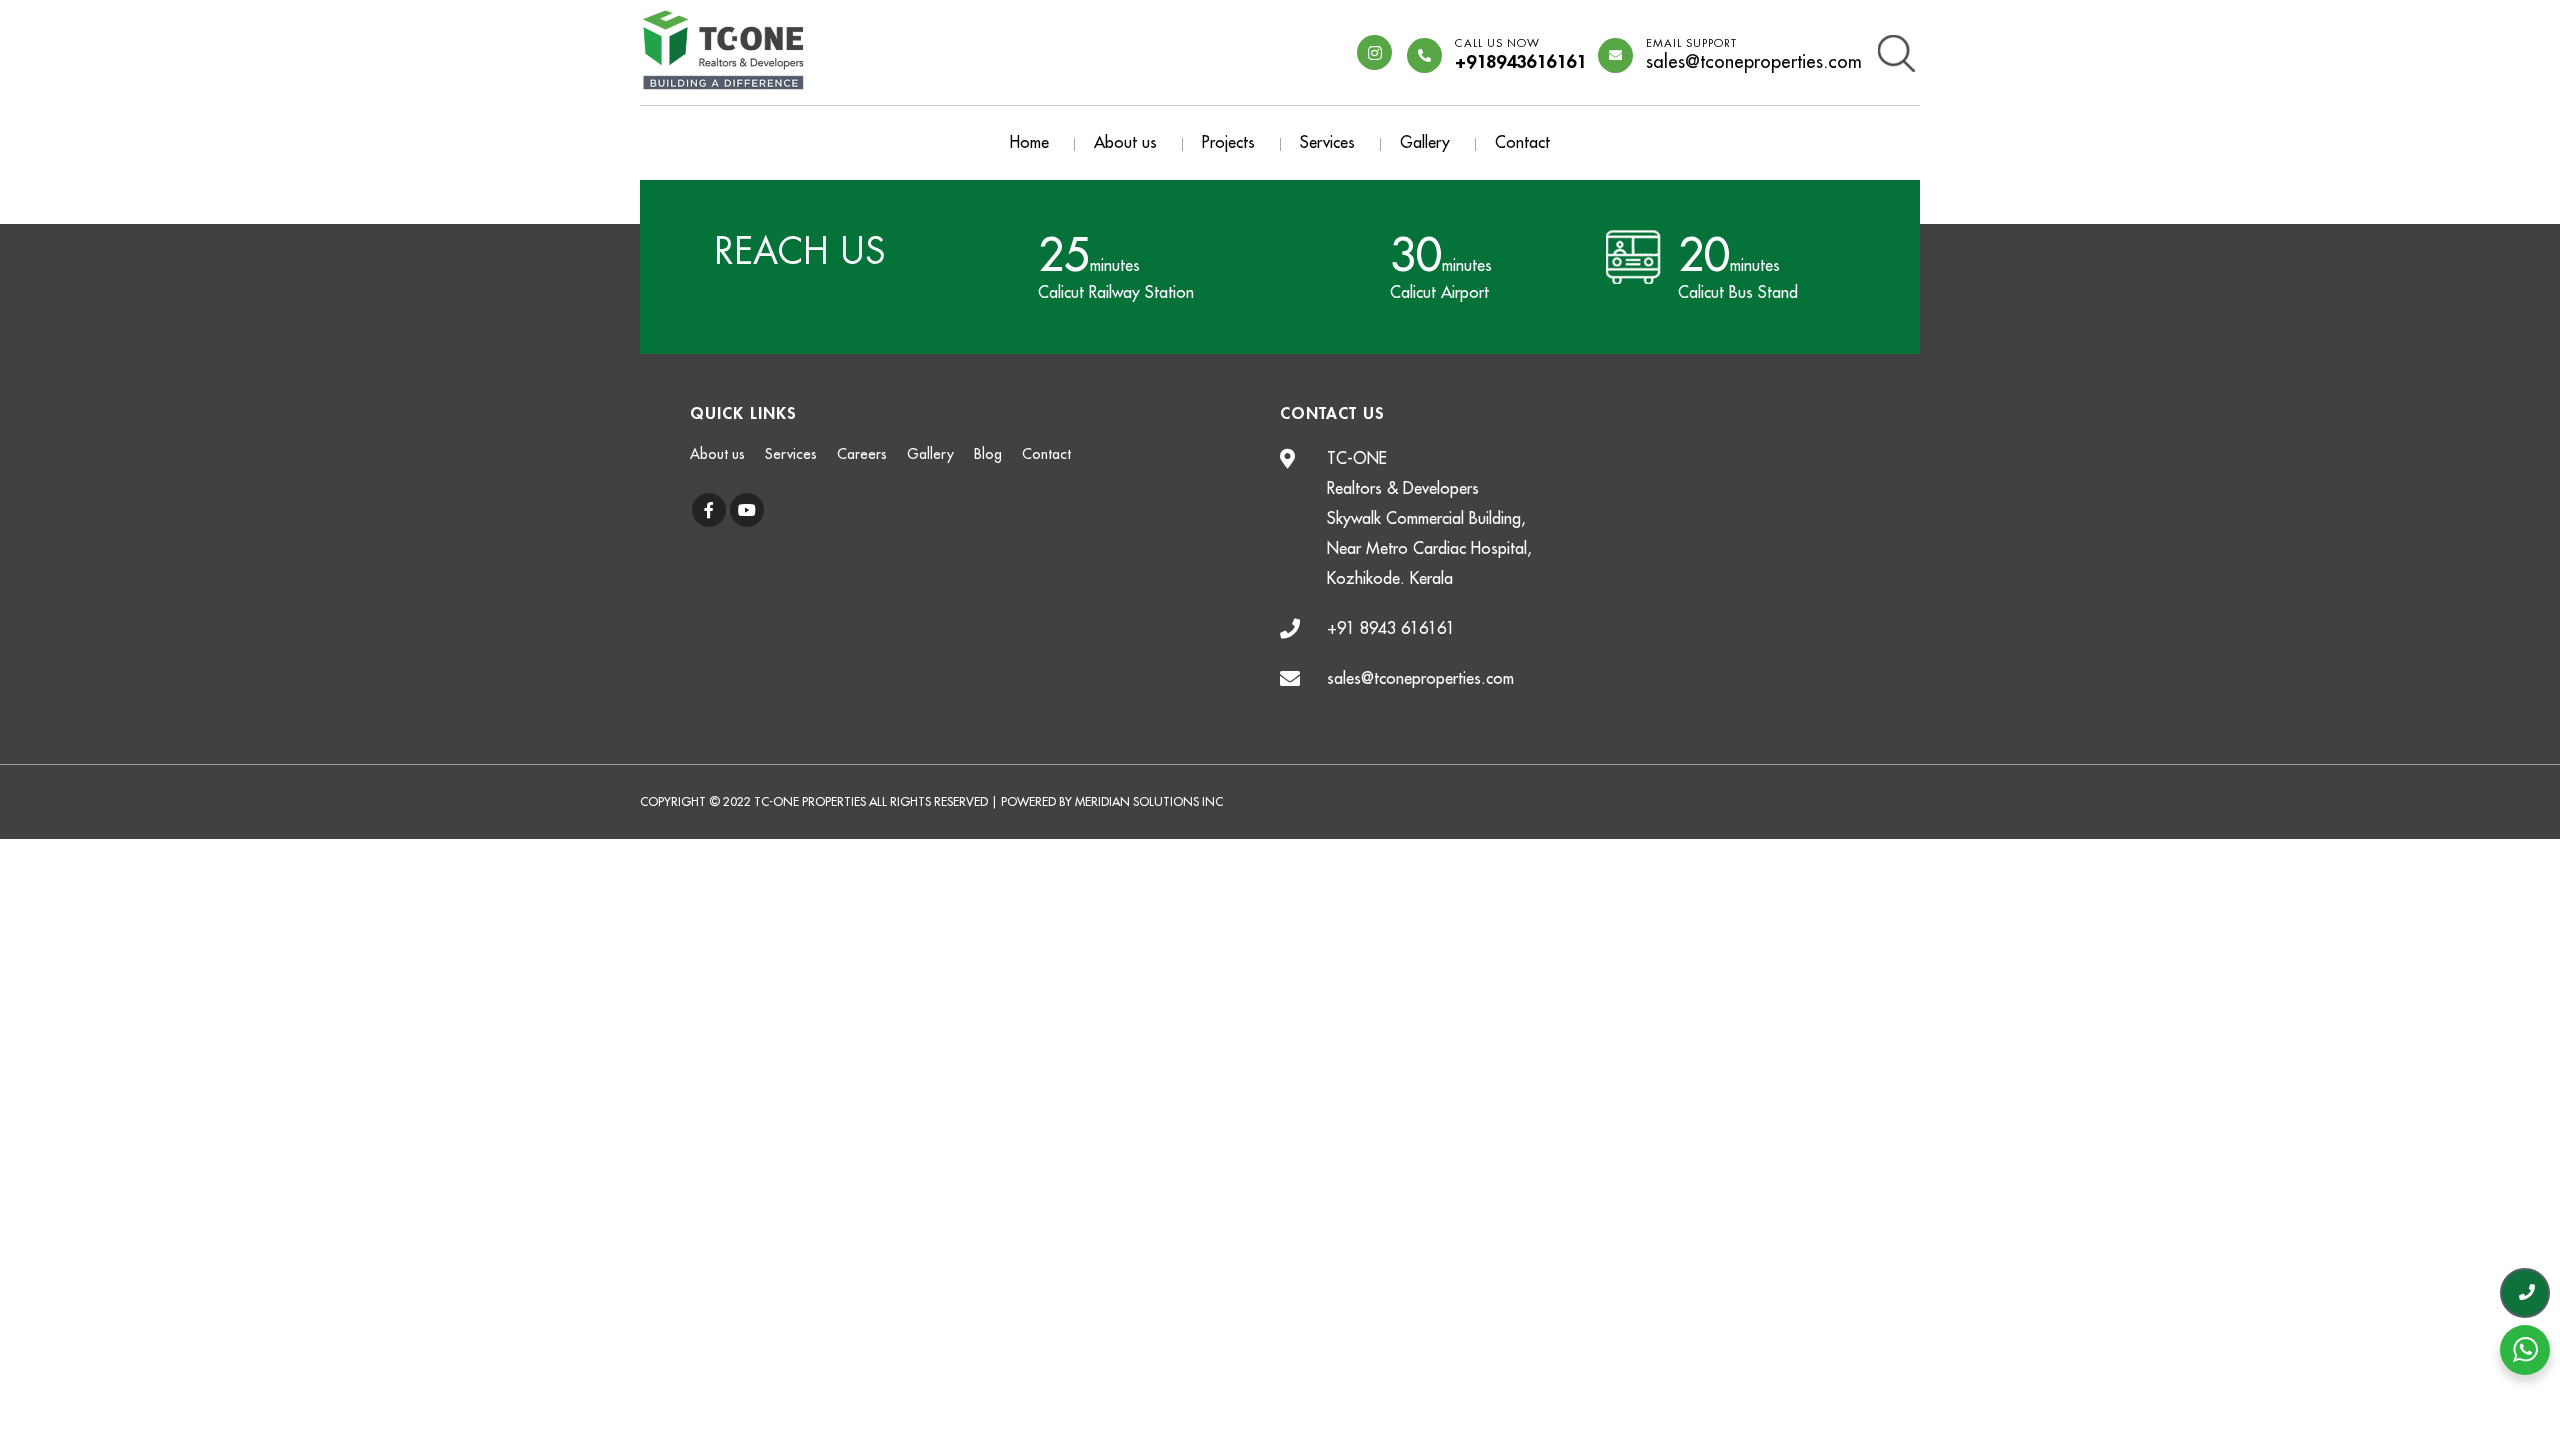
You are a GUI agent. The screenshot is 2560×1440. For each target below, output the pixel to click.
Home (1029, 143)
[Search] (1896, 52)
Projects (1228, 143)
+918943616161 (1520, 54)
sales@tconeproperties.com (1754, 54)
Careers (862, 454)
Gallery (1425, 143)
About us (1125, 143)
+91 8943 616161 (1391, 629)
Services (1327, 143)
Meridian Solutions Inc (1149, 802)
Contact (1522, 143)
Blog (988, 454)
